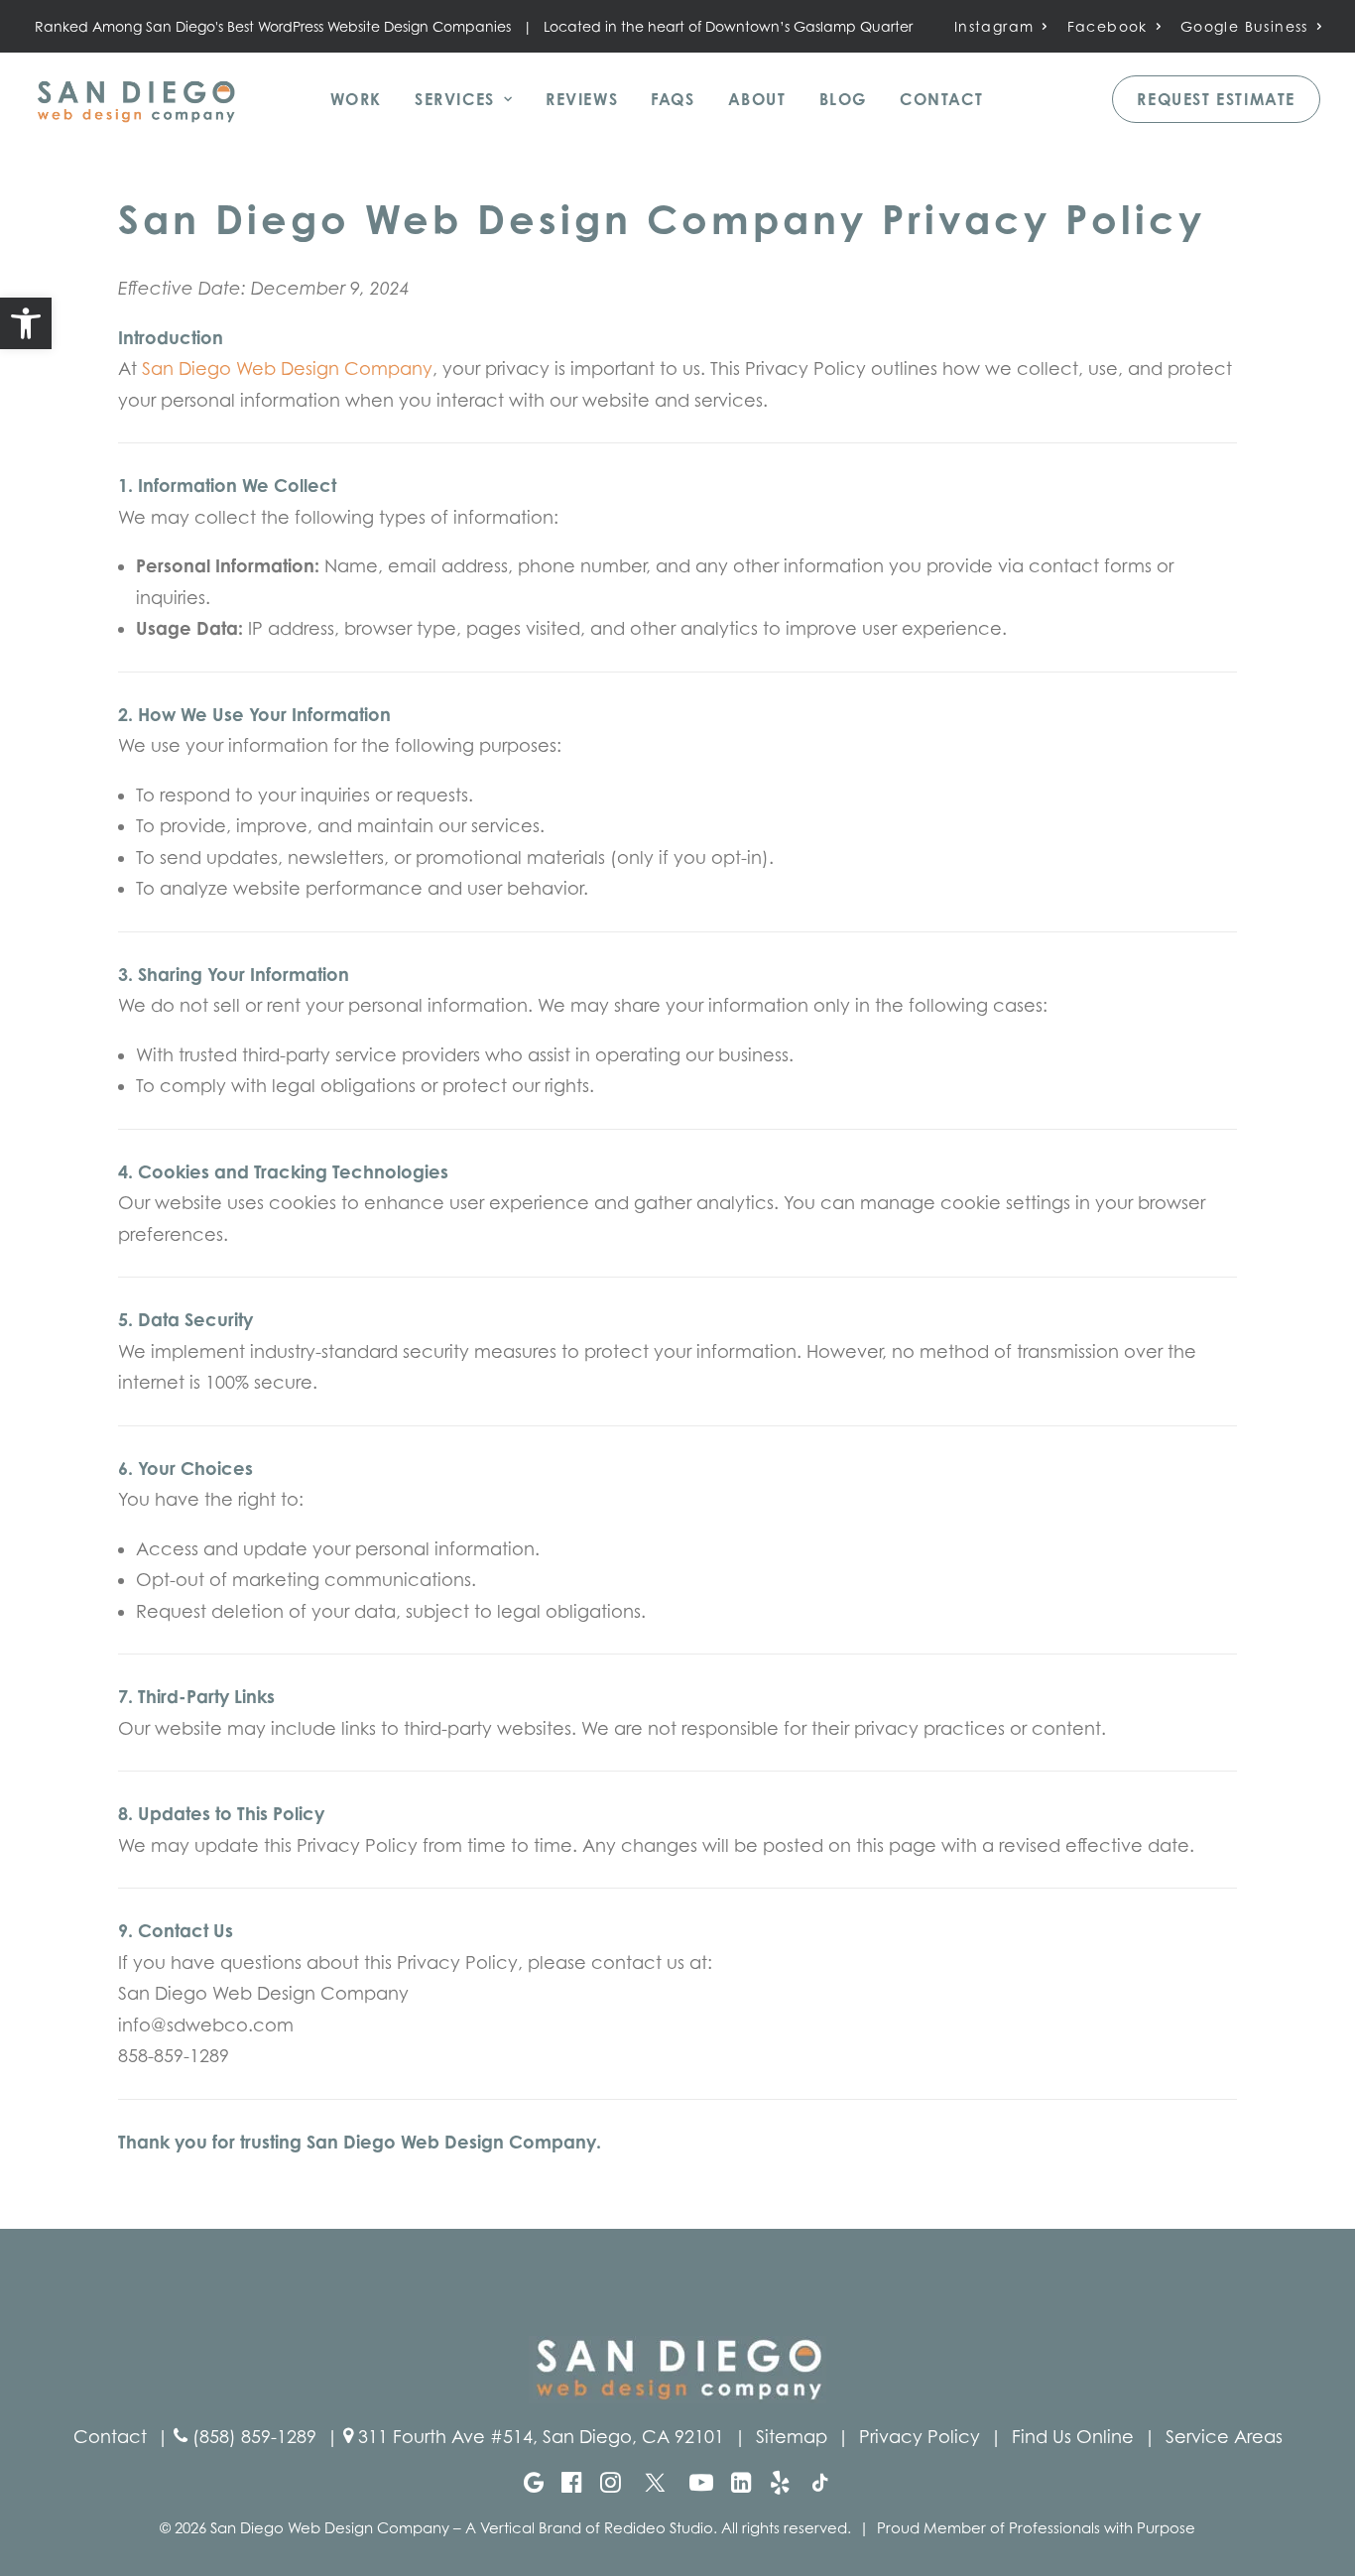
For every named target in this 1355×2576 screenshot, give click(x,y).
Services (455, 99)
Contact (941, 99)
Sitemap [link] (792, 2437)
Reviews (582, 99)
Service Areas (1224, 2437)
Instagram (994, 26)
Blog (843, 99)
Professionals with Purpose (1102, 2527)
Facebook (1108, 26)
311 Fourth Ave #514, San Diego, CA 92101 (541, 2437)
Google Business (1244, 26)
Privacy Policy (920, 2437)
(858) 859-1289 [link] (254, 2437)
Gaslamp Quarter (853, 26)
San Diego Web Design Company (287, 368)
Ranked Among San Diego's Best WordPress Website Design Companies (273, 26)
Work (356, 99)
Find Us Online (1073, 2437)
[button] (26, 323)
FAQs (673, 99)
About (757, 99)
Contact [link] (110, 2437)
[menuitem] (1001, 26)
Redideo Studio (659, 2527)
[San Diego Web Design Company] (136, 99)
